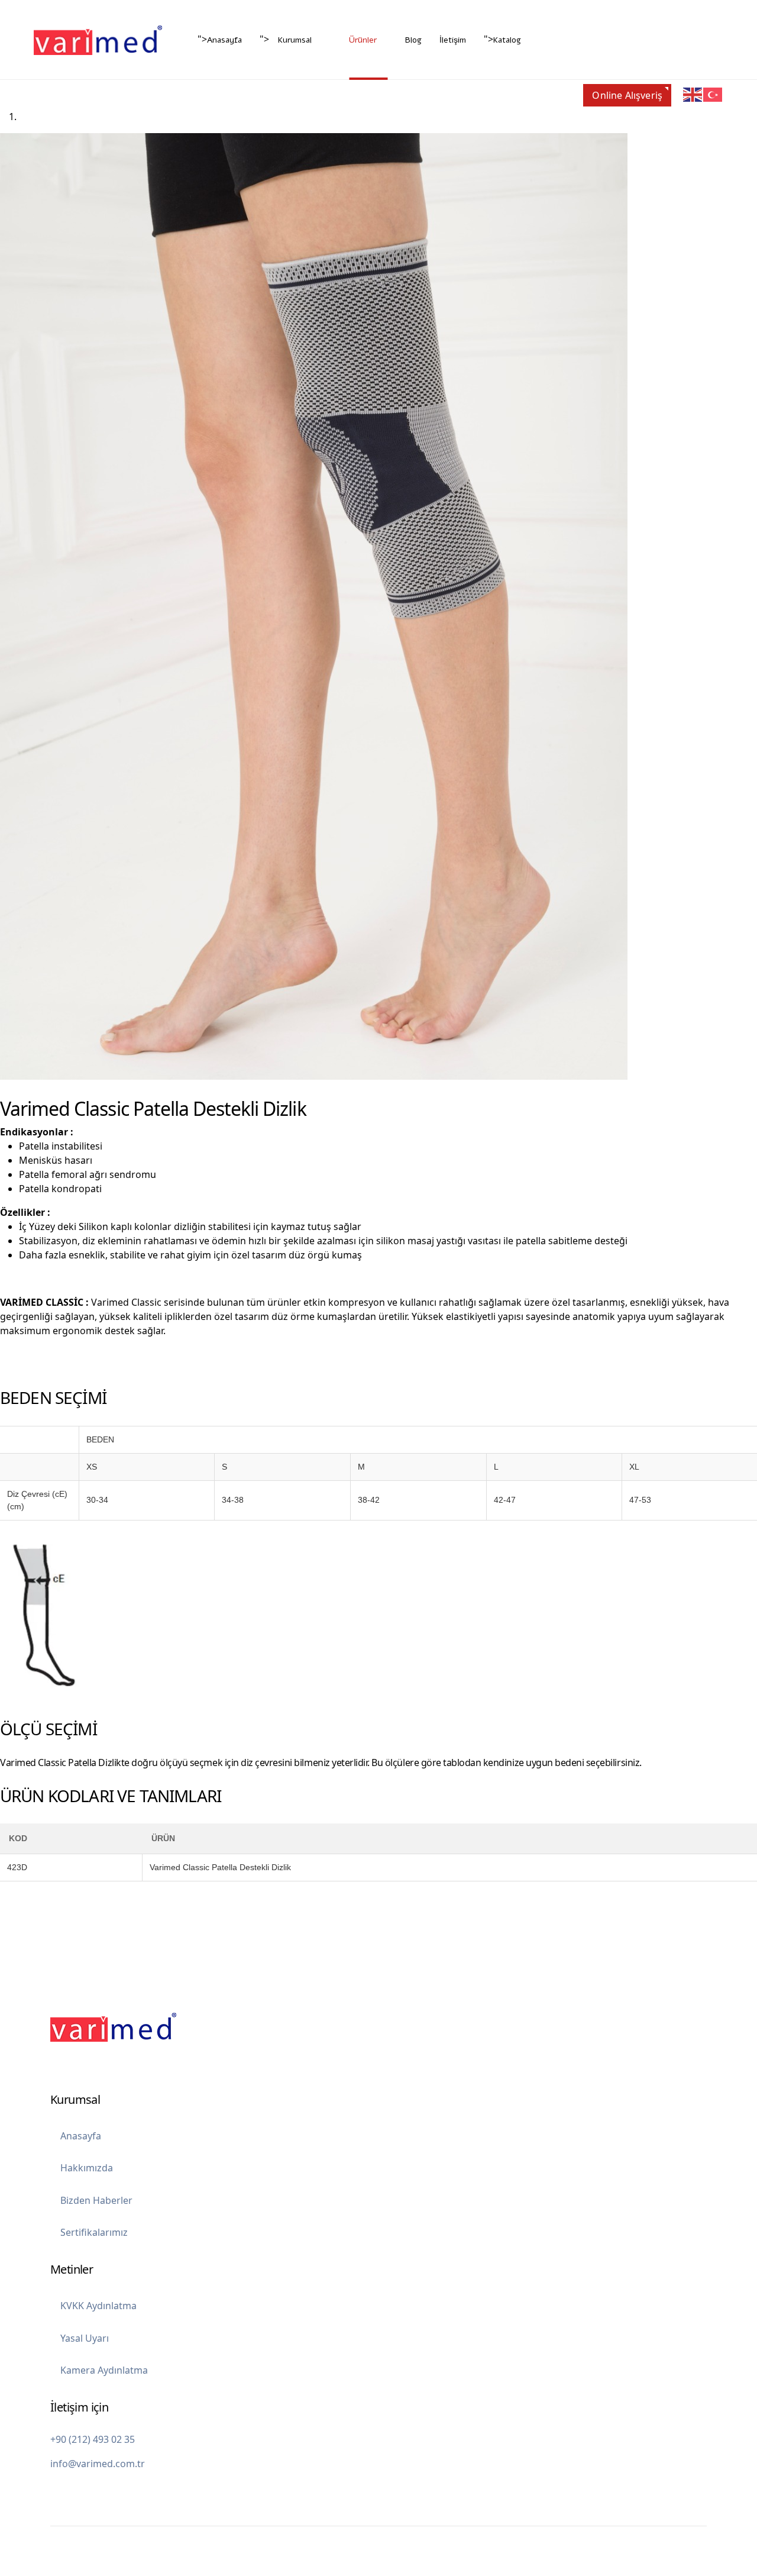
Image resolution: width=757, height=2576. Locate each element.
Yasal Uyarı (85, 2338)
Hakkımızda (87, 2168)
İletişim (453, 40)
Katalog (507, 40)
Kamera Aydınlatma (104, 2370)
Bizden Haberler (96, 2200)
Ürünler (363, 40)
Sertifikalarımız (94, 2232)
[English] (693, 94)
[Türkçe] (713, 94)
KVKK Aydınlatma (98, 2306)
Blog (413, 40)
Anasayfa (224, 40)
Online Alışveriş (627, 95)
